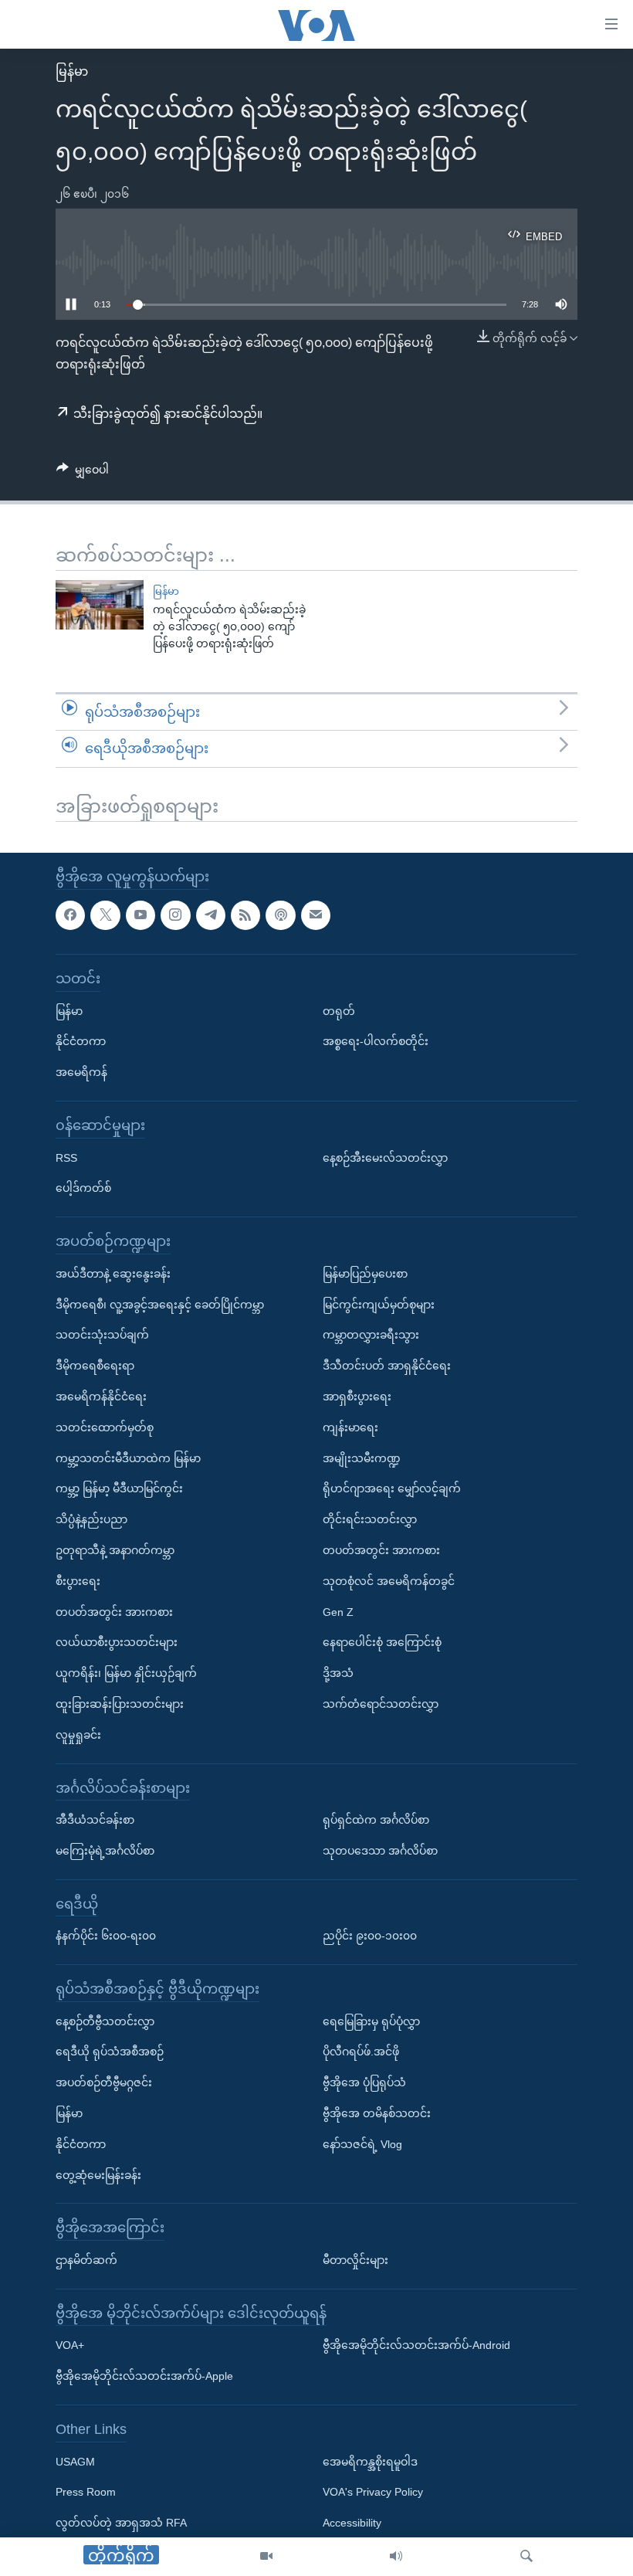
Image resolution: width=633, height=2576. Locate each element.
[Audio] (396, 2557)
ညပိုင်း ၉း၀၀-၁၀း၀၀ (370, 1936)
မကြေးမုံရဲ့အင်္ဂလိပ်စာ (105, 1851)
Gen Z (338, 1611)
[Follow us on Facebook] (70, 915)
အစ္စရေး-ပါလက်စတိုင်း (376, 1041)
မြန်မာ (72, 71)
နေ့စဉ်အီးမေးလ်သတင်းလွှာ (385, 1157)
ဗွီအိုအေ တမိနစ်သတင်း (377, 2113)
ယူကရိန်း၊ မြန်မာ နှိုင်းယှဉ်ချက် (126, 1673)
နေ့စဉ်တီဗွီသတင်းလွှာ (105, 2021)
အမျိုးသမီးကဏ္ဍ (362, 1458)
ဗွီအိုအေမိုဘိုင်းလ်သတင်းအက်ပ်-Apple (144, 2376)
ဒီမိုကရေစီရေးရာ (95, 1366)
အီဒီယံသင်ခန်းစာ (95, 1820)
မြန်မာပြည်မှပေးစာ (365, 1274)
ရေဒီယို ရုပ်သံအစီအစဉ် (110, 2052)
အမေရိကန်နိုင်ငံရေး (101, 1397)
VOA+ (70, 2345)
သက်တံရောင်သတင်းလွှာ (381, 1704)
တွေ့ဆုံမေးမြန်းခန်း (98, 2174)
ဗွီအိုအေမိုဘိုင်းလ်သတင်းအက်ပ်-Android (416, 2345)
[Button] (83, 473)
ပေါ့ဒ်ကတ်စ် (83, 1188)
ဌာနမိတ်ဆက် (86, 2260)
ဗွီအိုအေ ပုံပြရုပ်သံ (364, 2082)
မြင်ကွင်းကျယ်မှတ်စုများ (379, 1304)
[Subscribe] (316, 915)
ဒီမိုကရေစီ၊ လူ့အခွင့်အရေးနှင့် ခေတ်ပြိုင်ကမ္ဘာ (160, 1304)
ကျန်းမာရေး (350, 1427)
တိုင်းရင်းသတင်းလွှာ (370, 1519)
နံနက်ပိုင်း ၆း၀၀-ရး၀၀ (106, 1936)
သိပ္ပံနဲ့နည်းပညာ (91, 1519)
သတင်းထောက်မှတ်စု (105, 1427)
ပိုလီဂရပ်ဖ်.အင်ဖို (361, 2052)
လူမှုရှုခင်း (78, 1734)
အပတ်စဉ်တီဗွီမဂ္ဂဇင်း (104, 2082)
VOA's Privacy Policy (373, 2492)
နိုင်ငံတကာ (81, 1041)
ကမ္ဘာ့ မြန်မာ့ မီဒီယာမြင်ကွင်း (119, 1488)
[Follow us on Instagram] (175, 915)
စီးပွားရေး (78, 1580)
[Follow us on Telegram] (211, 915)
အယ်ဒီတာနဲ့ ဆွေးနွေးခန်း (113, 1274)
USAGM (75, 2461)
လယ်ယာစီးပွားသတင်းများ (117, 1642)
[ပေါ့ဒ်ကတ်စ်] (280, 915)
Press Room (86, 2492)
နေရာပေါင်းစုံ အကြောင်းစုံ (382, 1642)
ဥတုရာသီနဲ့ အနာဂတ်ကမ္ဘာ (115, 1550)
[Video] (266, 2557)
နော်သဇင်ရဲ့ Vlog (362, 2144)
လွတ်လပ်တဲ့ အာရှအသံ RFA (121, 2523)
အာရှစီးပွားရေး (357, 1397)
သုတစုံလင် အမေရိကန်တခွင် (389, 1580)
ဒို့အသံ (338, 1673)
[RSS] (245, 915)
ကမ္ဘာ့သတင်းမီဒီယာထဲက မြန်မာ (128, 1458)
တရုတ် (339, 1010)
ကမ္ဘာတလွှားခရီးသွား (371, 1335)
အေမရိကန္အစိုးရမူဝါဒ (370, 2461)
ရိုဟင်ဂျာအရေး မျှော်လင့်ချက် (392, 1488)
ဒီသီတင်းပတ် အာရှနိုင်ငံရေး (387, 1366)
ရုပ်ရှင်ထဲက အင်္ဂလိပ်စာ (376, 1820)
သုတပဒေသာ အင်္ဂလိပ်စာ (380, 1851)
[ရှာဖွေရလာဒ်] (526, 2557)
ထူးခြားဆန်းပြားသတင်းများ (120, 1704)
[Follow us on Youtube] (140, 915)
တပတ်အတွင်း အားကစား (114, 1611)
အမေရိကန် (81, 1072)
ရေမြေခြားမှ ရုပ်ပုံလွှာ (371, 2021)
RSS (66, 1157)
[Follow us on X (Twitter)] (105, 915)
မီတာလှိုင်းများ (355, 2260)
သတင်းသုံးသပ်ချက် (102, 1335)
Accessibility (352, 2523)
